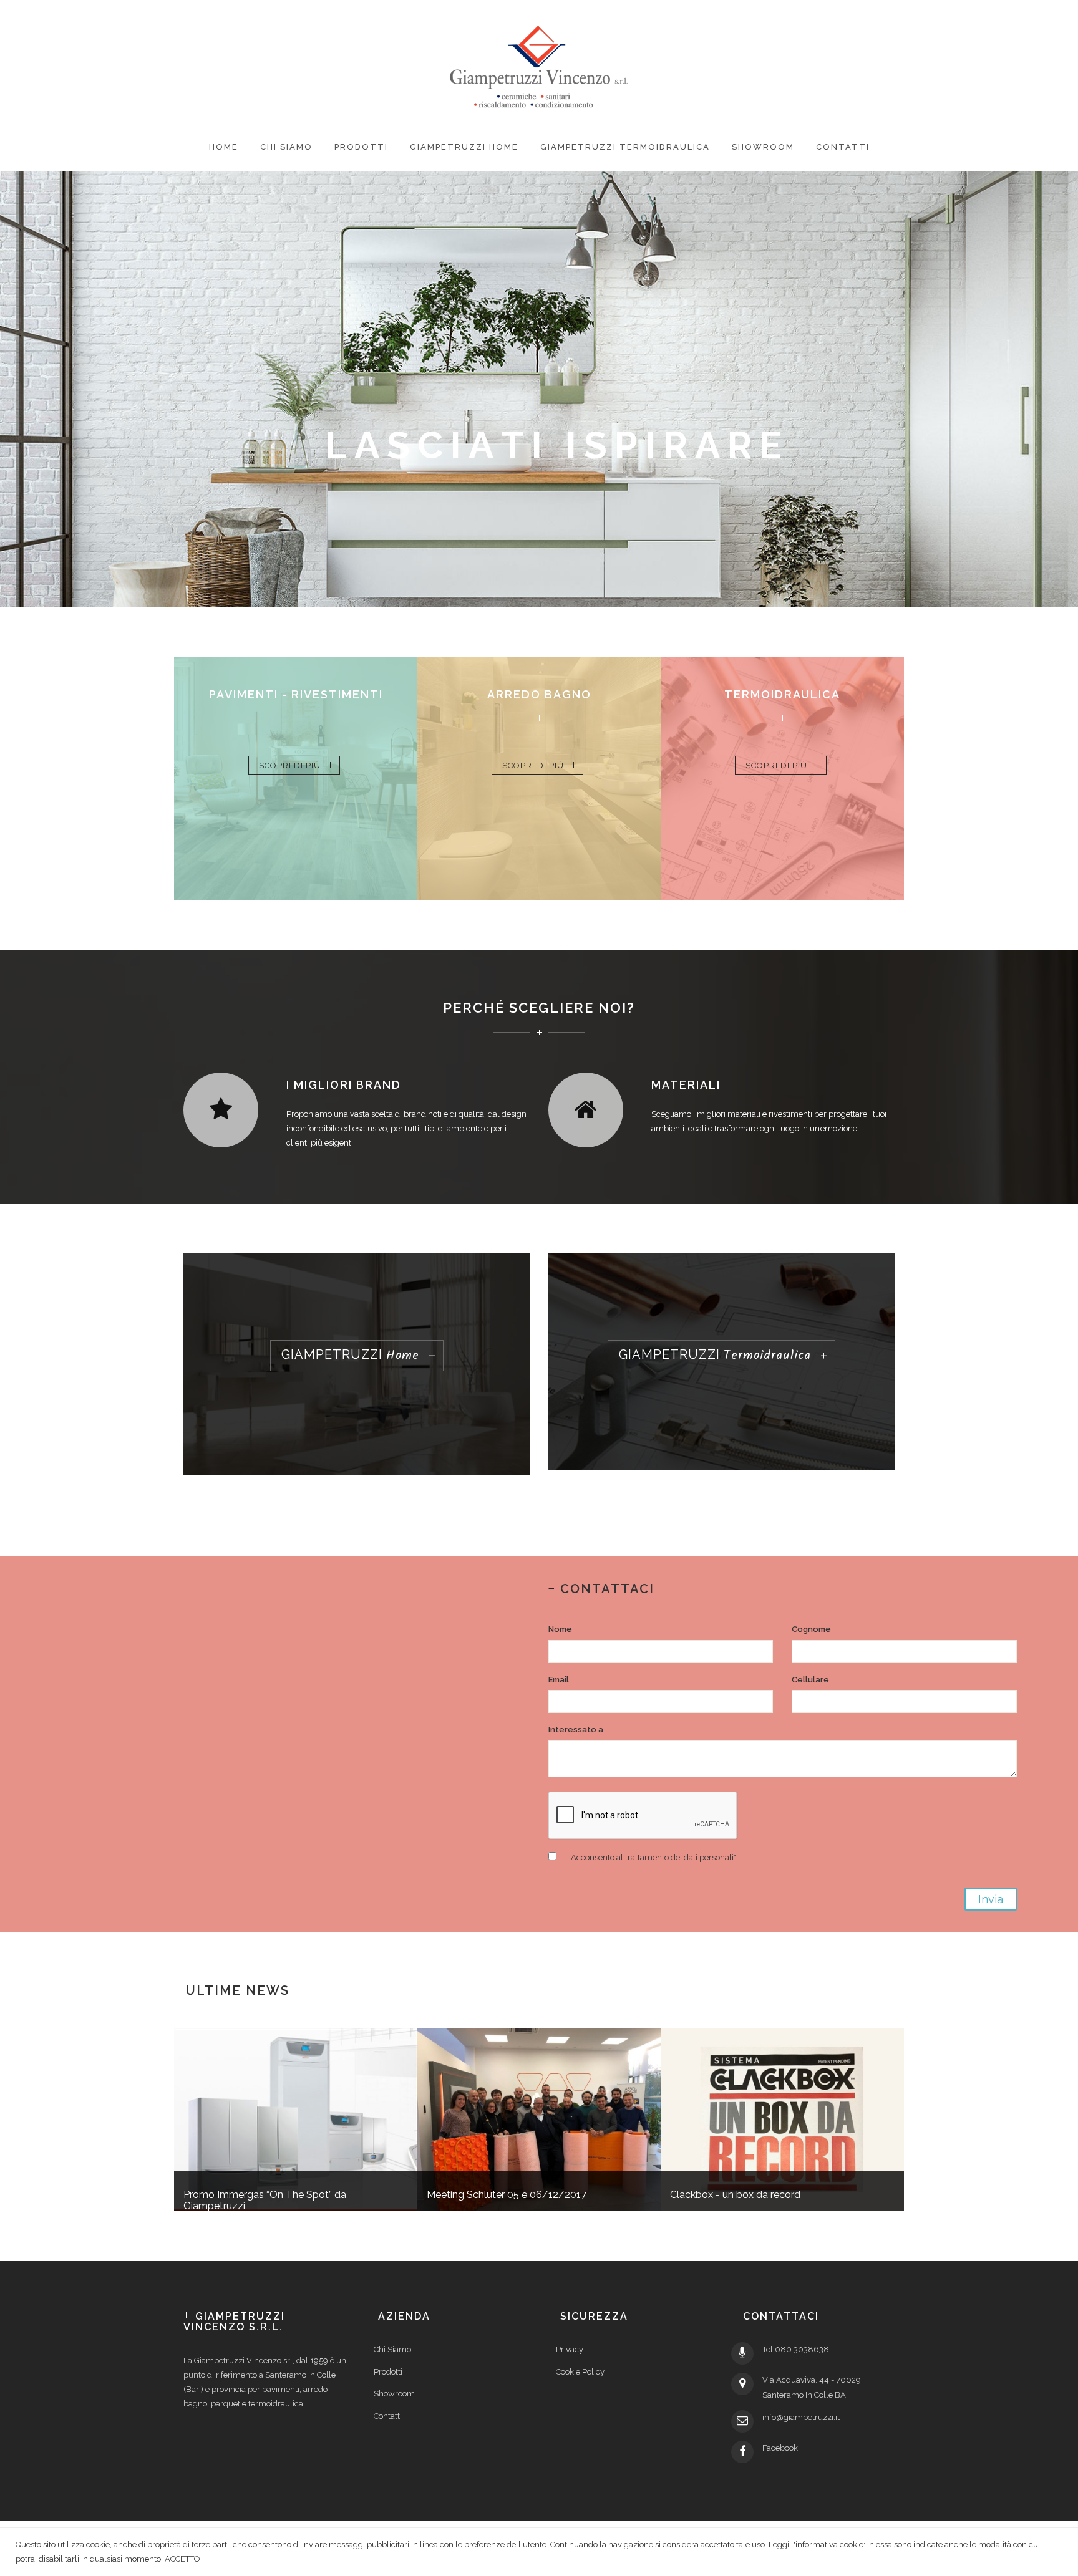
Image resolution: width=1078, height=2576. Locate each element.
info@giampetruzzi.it (801, 2417)
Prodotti (361, 147)
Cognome (811, 1629)
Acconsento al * (653, 1857)
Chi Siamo (286, 147)
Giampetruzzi (350, 1356)
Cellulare (810, 1680)
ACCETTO (182, 2559)
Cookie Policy (580, 2372)
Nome (560, 1629)
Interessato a (576, 1729)
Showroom (763, 147)
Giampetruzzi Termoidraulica (625, 147)
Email (559, 1680)
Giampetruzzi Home (464, 147)
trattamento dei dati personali (679, 1857)
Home (224, 147)
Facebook (780, 2448)
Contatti (843, 147)
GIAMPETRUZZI (715, 1356)
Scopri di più (290, 765)
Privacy (570, 2349)
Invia (991, 1899)
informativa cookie (829, 2545)
